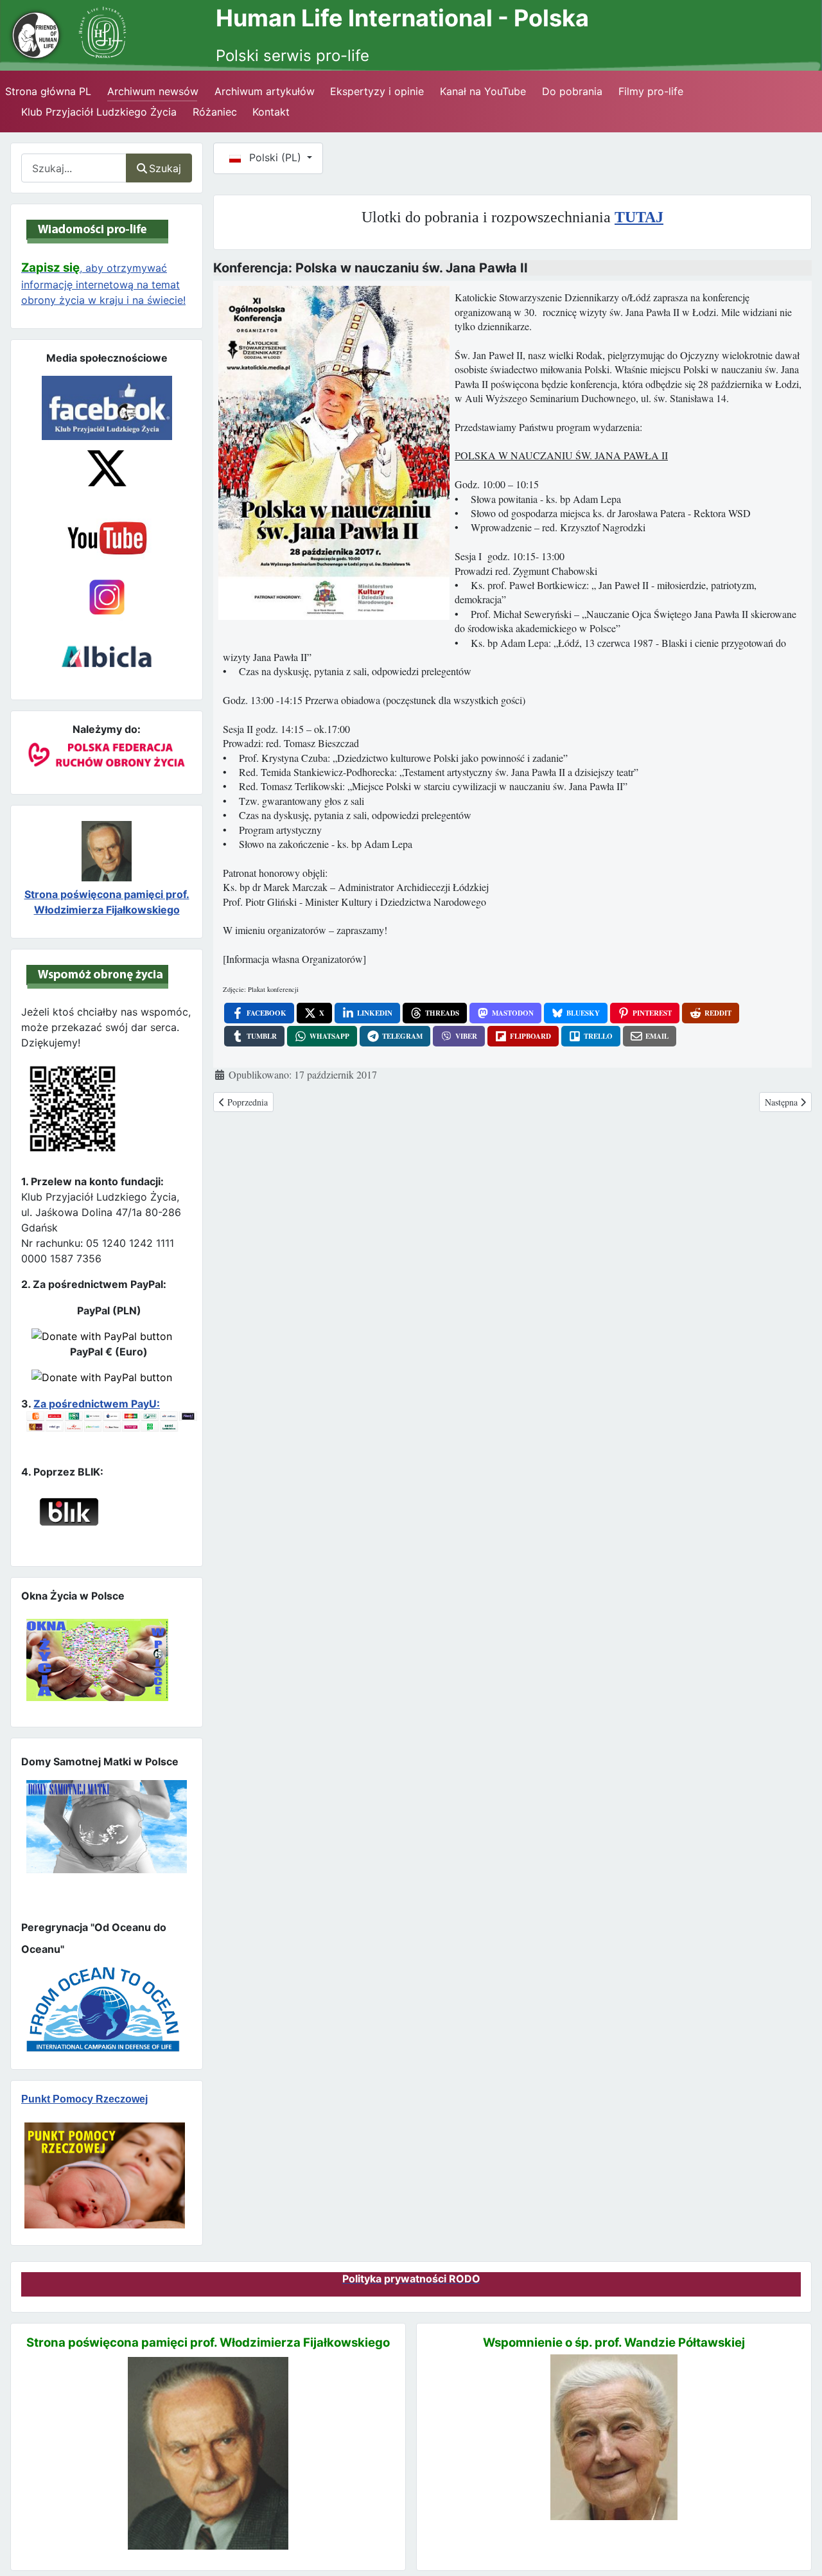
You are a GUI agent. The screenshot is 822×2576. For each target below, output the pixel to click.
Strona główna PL (48, 91)
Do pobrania (572, 91)
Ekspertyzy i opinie (377, 91)
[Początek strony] (797, 2543)
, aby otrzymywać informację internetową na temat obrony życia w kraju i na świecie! (103, 284)
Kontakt (271, 112)
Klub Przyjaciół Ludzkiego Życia (99, 112)
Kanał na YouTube (483, 91)
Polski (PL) (275, 157)
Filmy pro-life (651, 91)
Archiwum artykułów (265, 91)
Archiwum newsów (153, 91)
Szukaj (165, 168)
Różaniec (215, 112)
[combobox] (74, 168)
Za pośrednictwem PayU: (97, 1404)
